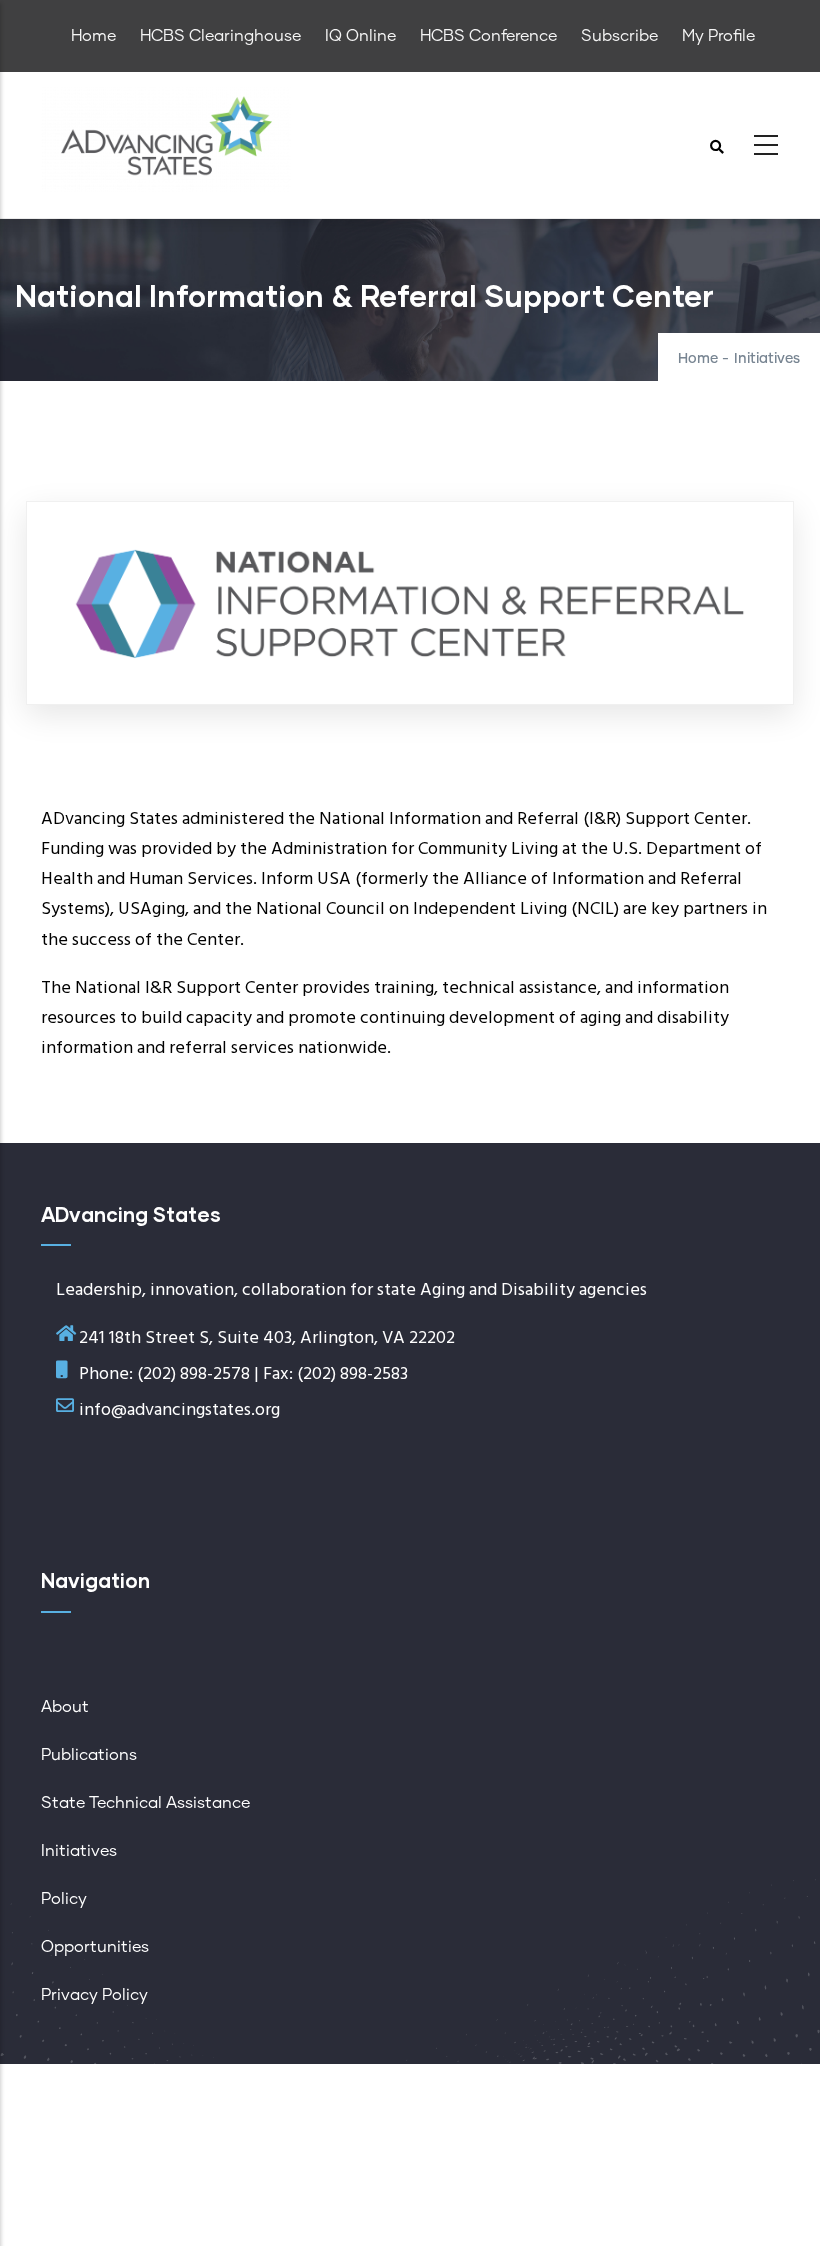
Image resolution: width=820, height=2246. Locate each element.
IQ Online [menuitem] (360, 36)
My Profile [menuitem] (718, 36)
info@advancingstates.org (179, 1410)
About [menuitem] (65, 1707)
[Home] (166, 139)
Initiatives (767, 359)
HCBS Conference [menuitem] (488, 36)
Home (698, 359)
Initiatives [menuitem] (79, 1851)
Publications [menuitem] (89, 1755)
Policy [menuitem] (64, 1899)
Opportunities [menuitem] (95, 1947)
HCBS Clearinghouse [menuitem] (220, 36)
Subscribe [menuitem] (619, 36)
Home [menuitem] (93, 36)
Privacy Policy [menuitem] (94, 1995)
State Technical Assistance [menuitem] (145, 1803)
